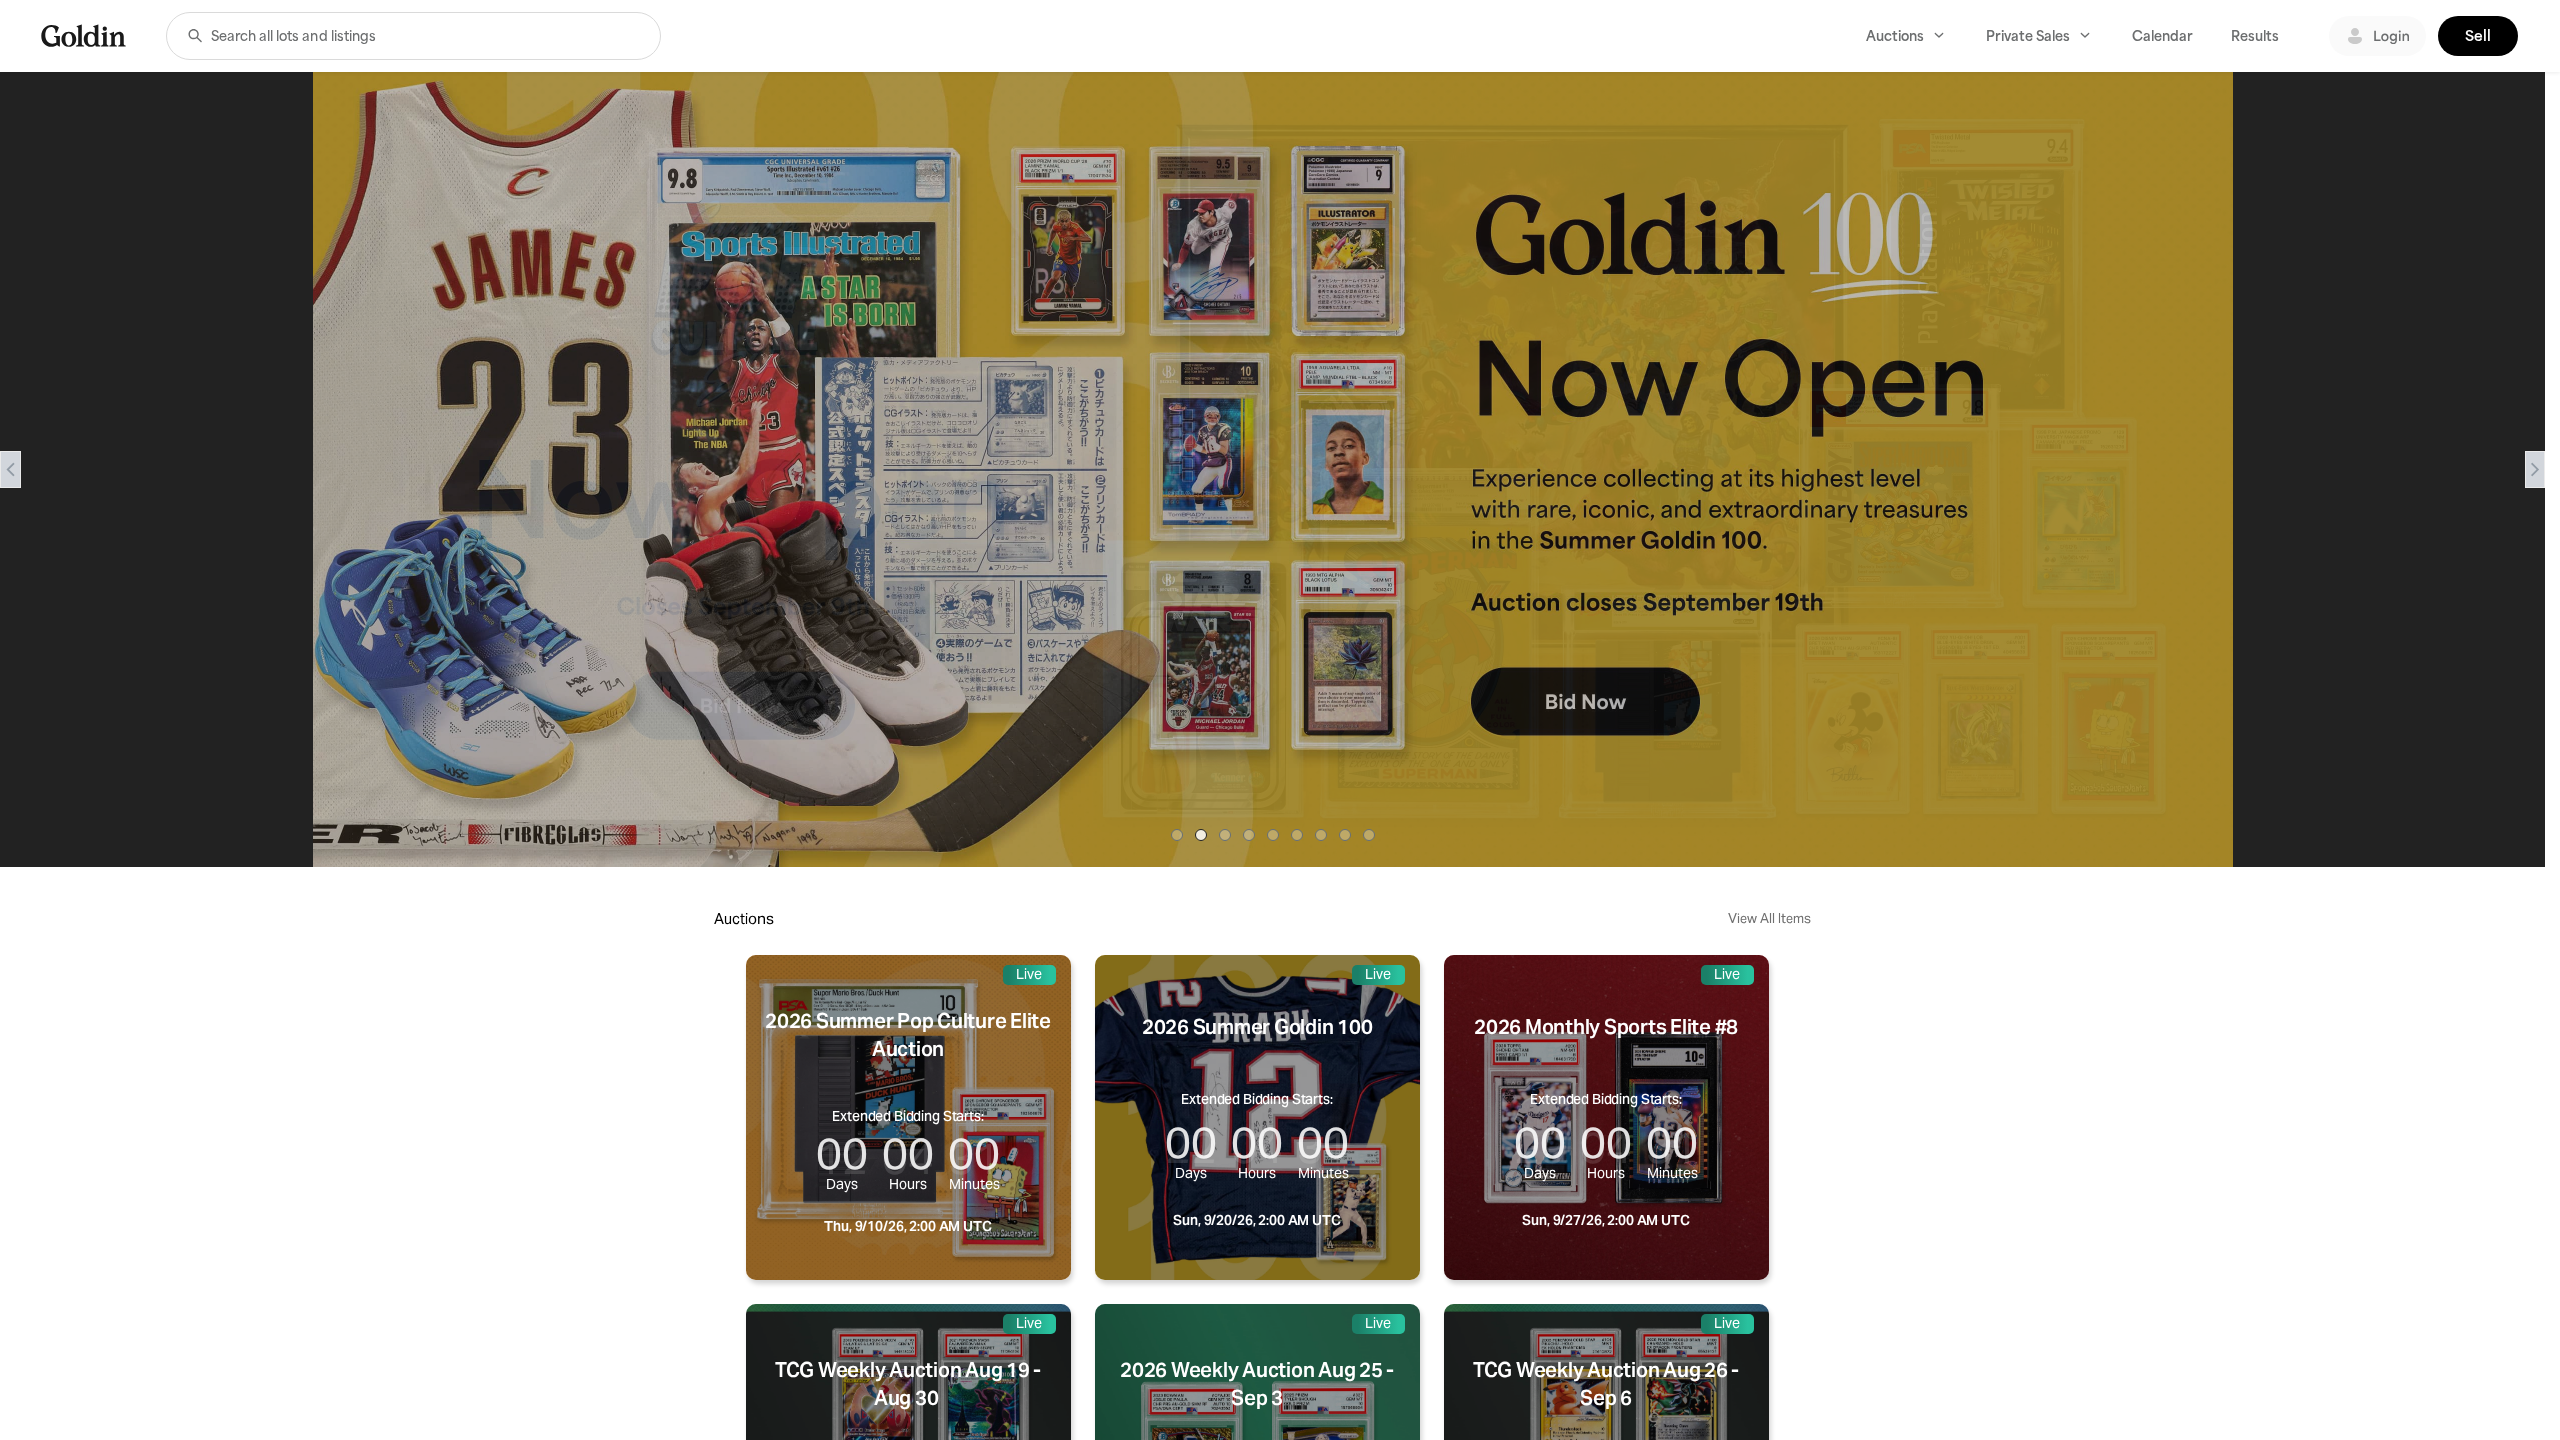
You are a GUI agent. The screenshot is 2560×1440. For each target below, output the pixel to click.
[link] (83, 35)
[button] (195, 36)
